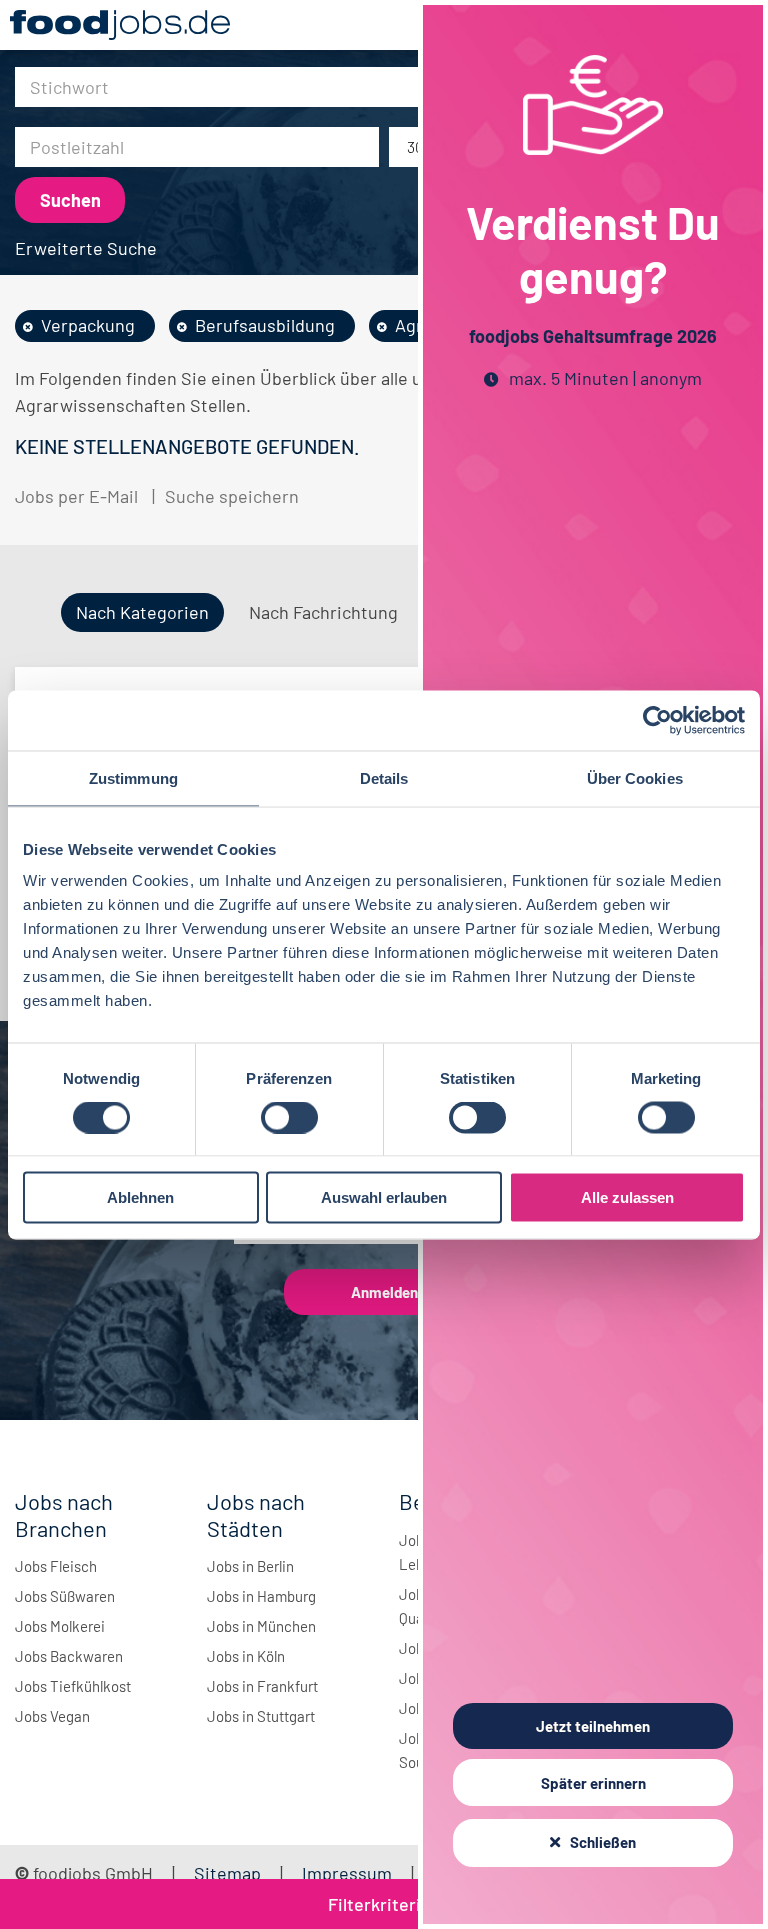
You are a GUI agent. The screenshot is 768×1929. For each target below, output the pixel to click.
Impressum (347, 1873)
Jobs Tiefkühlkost (73, 1686)
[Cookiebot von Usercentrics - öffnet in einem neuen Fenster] (657, 720)
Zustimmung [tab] (133, 777)
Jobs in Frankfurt (262, 1686)
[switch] (289, 1117)
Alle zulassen (627, 1197)
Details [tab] (384, 777)
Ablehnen (140, 1197)
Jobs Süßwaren (65, 1596)
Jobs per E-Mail (76, 496)
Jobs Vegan (52, 1716)
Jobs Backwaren (69, 1656)
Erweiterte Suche (86, 248)
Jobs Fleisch (56, 1566)
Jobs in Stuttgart (261, 1716)
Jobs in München (261, 1626)
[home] (120, 25)
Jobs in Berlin (250, 1566)
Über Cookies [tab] (635, 777)
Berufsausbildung (265, 325)
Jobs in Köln (246, 1656)
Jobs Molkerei (60, 1626)
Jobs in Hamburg (261, 1596)
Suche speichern (232, 496)
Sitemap (227, 1873)
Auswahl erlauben (384, 1197)
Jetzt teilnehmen (593, 1726)
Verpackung (88, 325)
